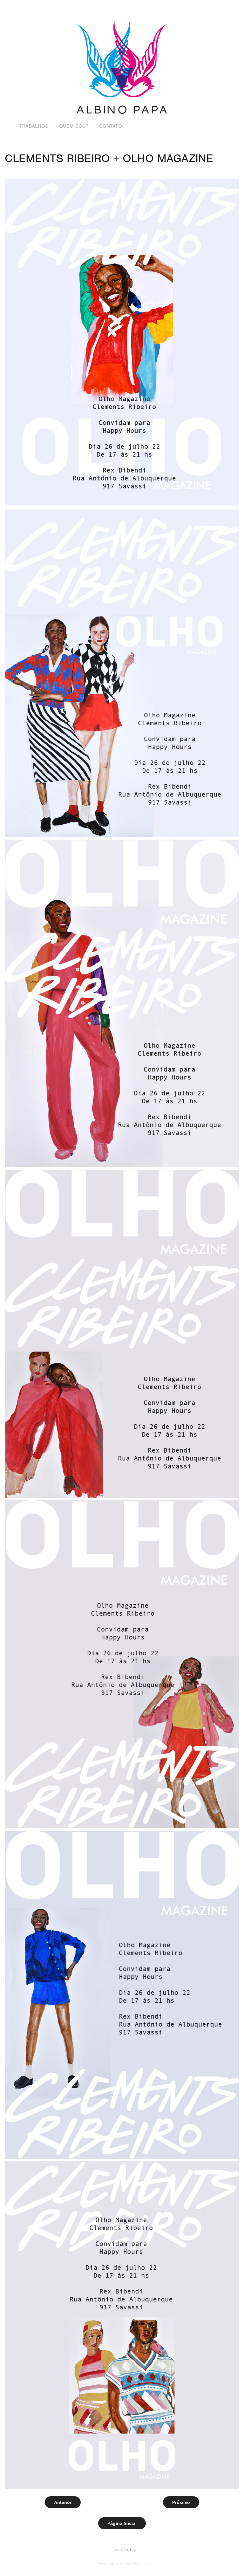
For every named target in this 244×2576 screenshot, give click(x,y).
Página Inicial (122, 2523)
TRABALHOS (34, 126)
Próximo (181, 2502)
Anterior (63, 2502)
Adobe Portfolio (133, 2564)
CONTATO (111, 126)
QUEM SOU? (74, 126)
